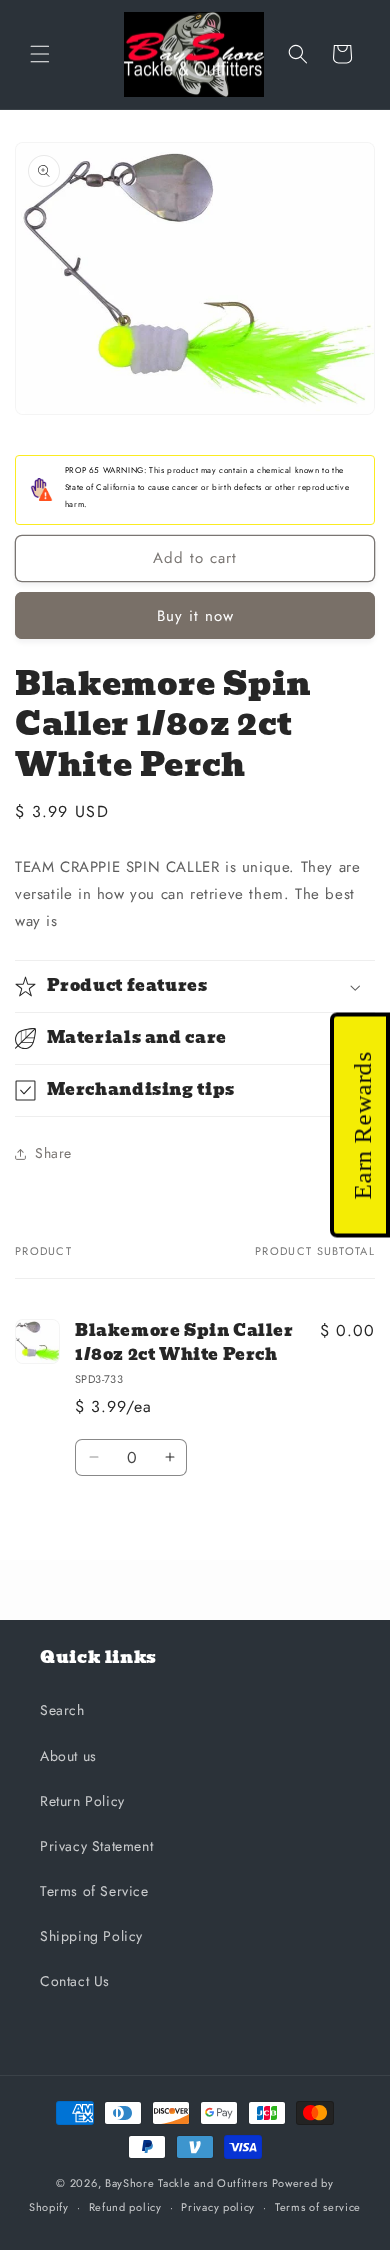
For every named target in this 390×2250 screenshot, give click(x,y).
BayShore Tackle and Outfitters (186, 2183)
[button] (40, 54)
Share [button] (53, 1153)
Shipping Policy (91, 1936)
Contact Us (75, 1981)
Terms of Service (94, 1891)
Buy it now (195, 616)
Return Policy (82, 1801)
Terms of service (318, 2207)
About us (68, 1756)
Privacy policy (218, 2207)
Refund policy (125, 2207)
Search (62, 1710)
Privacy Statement (96, 1846)
